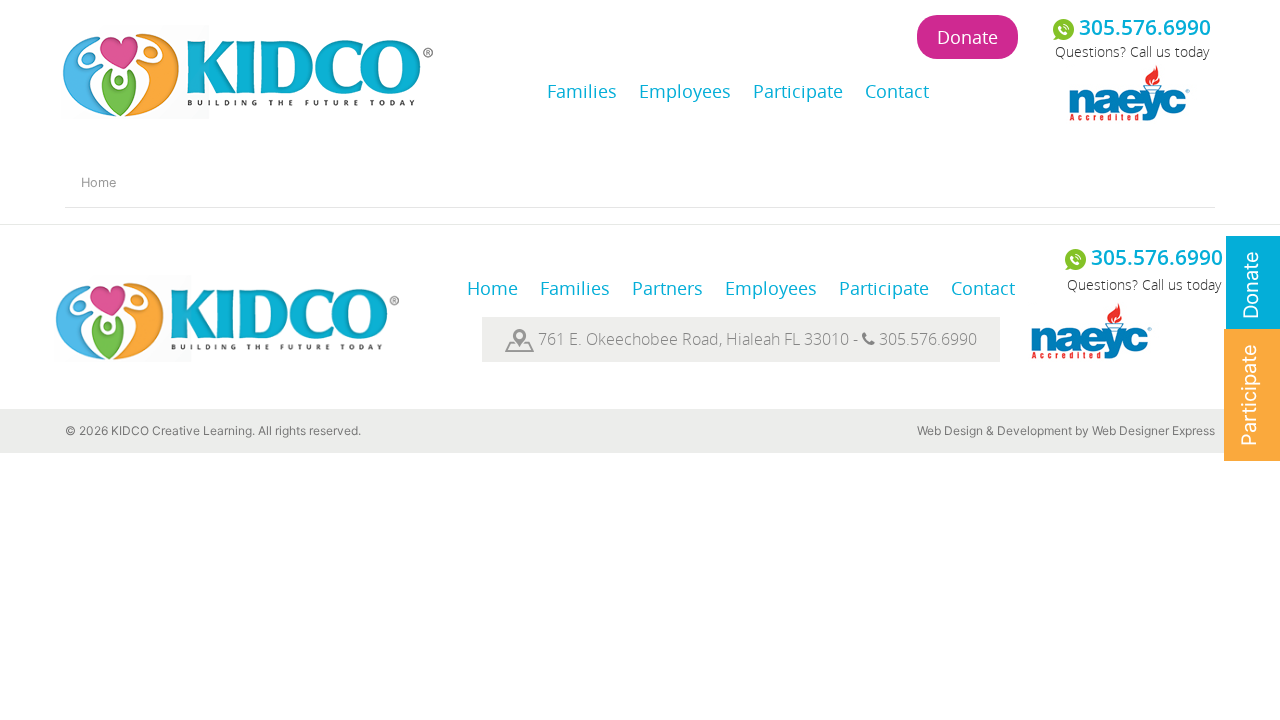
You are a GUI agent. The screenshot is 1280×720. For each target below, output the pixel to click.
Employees (685, 91)
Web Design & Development (994, 430)
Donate (967, 37)
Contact (897, 91)
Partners (667, 288)
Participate (798, 91)
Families (582, 91)
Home (98, 182)
